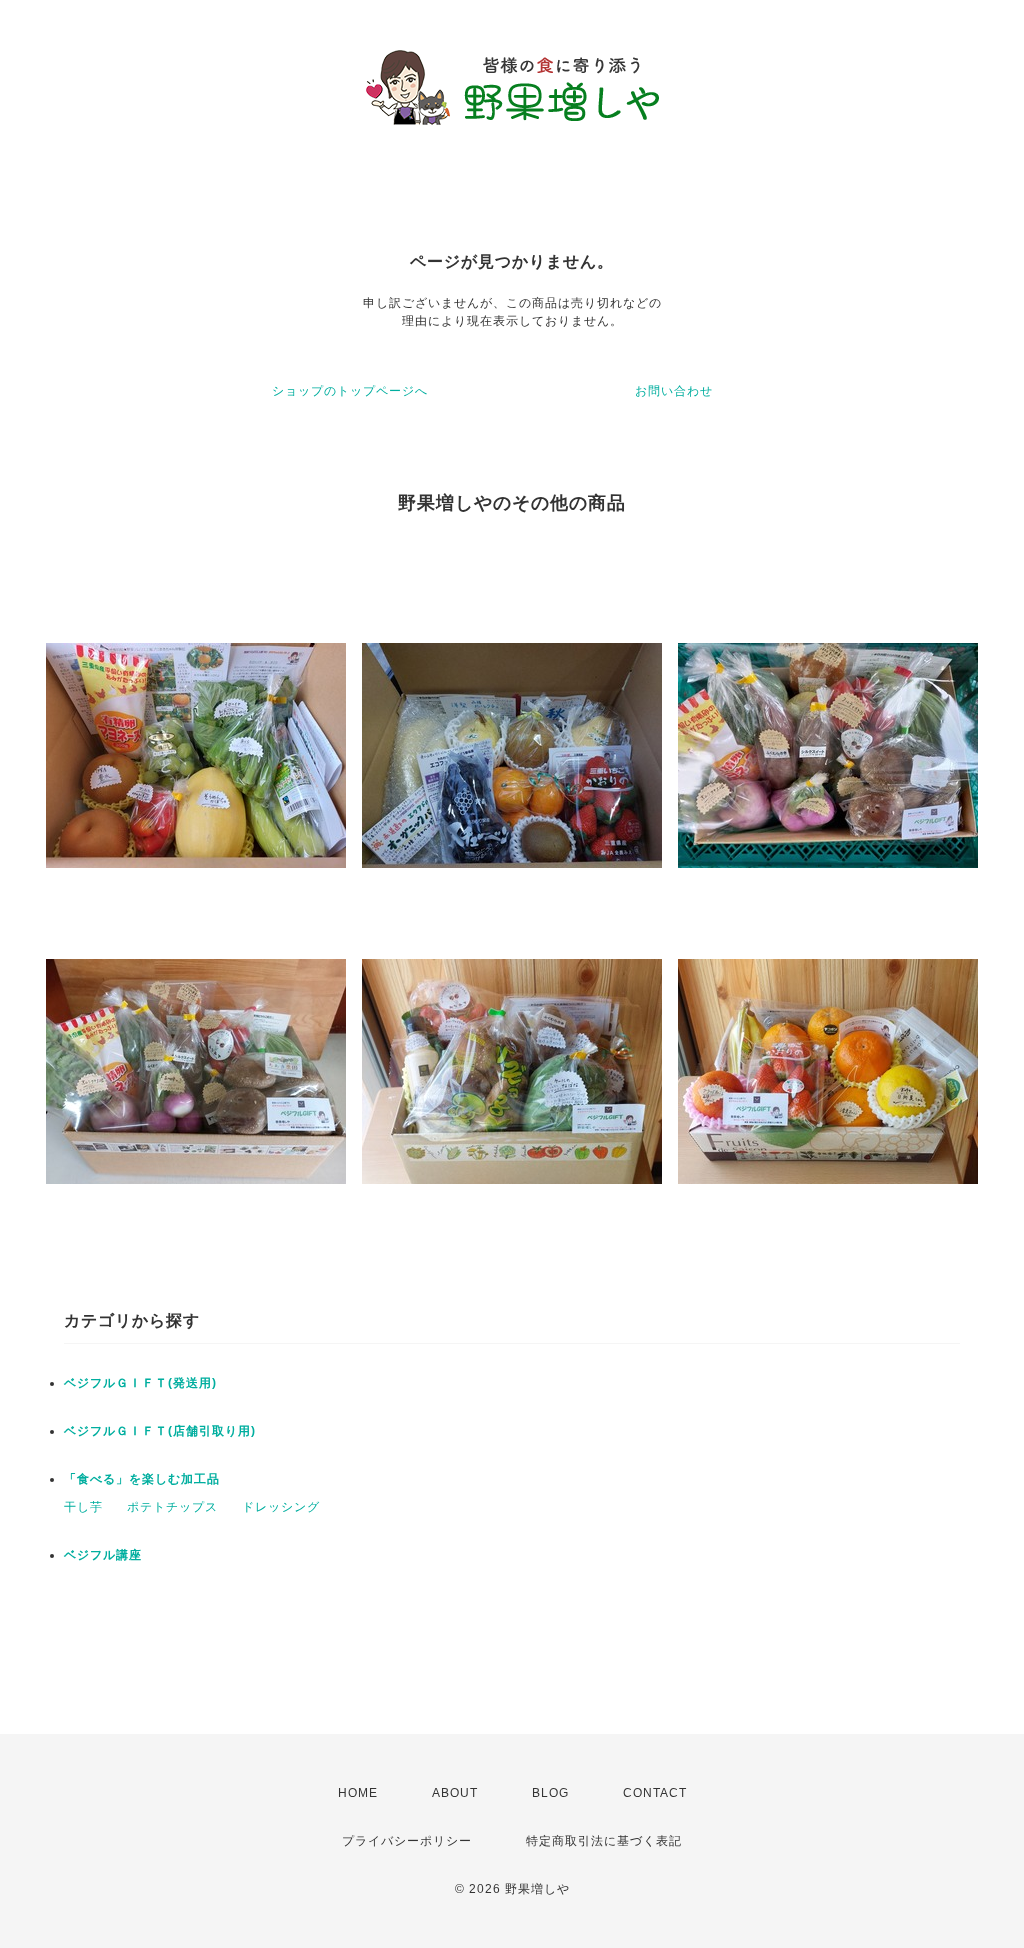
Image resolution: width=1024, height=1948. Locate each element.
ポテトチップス (172, 1507)
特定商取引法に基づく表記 (604, 1841)
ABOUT (455, 1793)
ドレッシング (281, 1507)
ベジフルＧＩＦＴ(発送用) (140, 1383)
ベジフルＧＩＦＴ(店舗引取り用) (160, 1431)
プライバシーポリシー (407, 1841)
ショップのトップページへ (350, 391)
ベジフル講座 (103, 1555)
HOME (358, 1793)
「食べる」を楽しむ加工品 (142, 1479)
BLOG (550, 1793)
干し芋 (83, 1507)
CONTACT (655, 1793)
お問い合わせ (674, 391)
